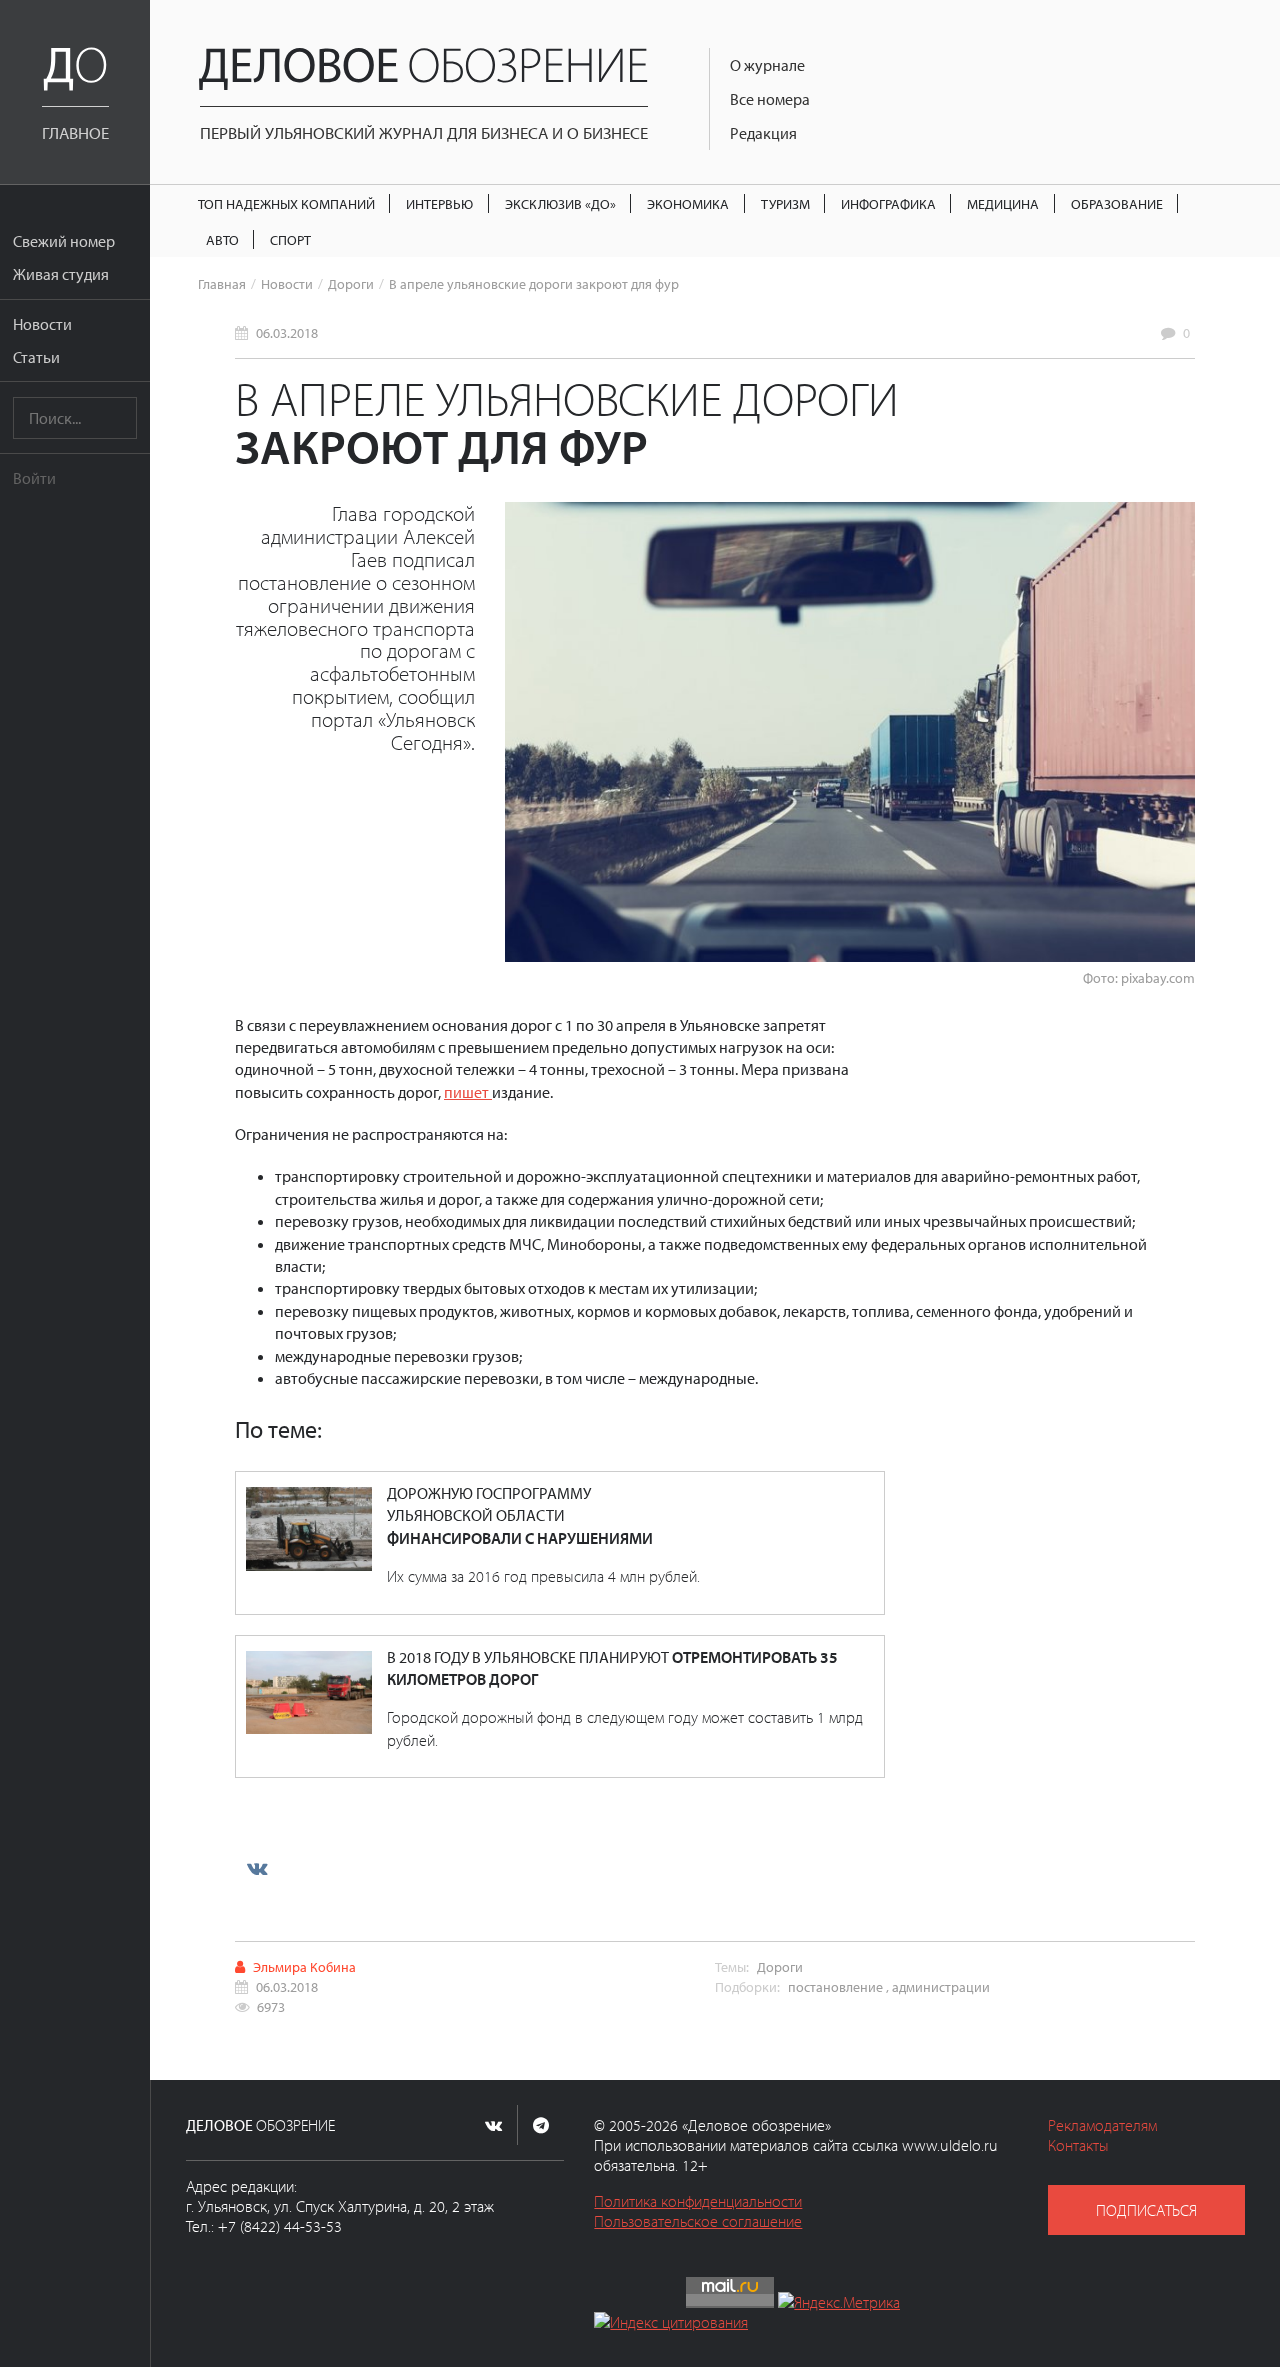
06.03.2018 (287, 332)
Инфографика (888, 203)
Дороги (351, 283)
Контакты (1078, 2145)
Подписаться (1146, 2210)
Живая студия (61, 274)
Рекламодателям (1102, 2125)
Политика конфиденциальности (698, 2201)
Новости (42, 324)
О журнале (767, 65)
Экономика (688, 203)
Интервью (439, 203)
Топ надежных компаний (286, 203)
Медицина (1003, 203)
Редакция (763, 133)
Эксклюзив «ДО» (560, 203)
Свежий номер (64, 241)
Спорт (290, 239)
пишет (468, 1092)
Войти (34, 478)
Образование (1117, 203)
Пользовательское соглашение (698, 2221)
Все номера (770, 99)
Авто (222, 239)
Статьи (36, 357)
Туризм (785, 203)
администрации (941, 1986)
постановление (835, 1986)
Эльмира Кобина (304, 1966)
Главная (222, 283)
